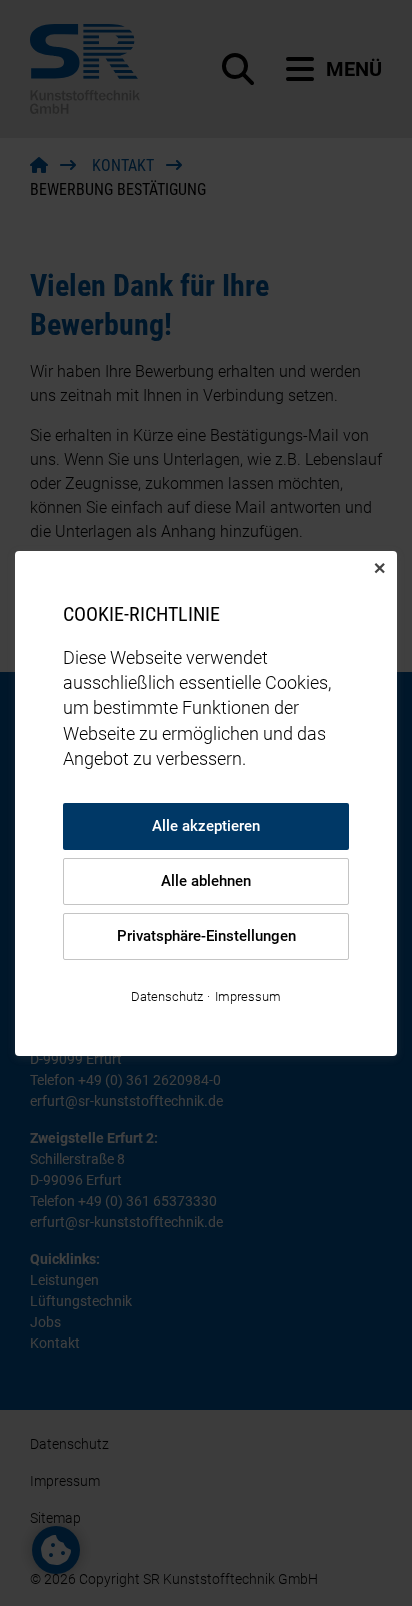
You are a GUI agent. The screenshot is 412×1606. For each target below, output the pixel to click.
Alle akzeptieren (206, 826)
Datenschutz (167, 995)
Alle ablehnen (206, 881)
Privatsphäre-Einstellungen (206, 936)
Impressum (248, 995)
